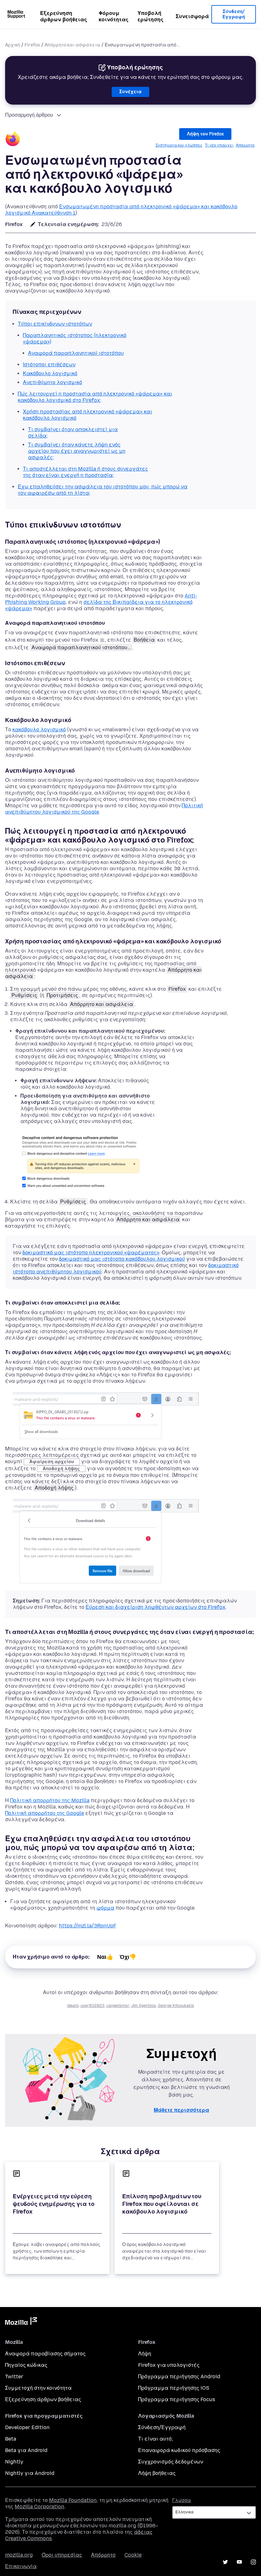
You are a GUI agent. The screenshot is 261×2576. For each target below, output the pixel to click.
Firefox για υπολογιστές (169, 2365)
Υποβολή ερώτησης (151, 16)
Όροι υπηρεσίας (62, 2555)
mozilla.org (19, 2555)
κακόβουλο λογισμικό (39, 730)
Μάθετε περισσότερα (181, 2110)
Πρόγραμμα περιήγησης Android (179, 2376)
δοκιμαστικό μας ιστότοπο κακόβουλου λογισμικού (122, 1259)
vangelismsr (118, 2006)
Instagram (253, 2562)
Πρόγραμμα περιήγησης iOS (174, 2388)
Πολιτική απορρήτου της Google (45, 1813)
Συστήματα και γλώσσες (179, 145)
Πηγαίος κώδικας (26, 2365)
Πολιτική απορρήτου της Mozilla (50, 1800)
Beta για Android (26, 2450)
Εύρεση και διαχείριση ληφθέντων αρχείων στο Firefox (155, 1607)
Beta (11, 2439)
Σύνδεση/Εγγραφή (234, 14)
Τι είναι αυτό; (155, 2439)
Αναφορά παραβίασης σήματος (45, 2354)
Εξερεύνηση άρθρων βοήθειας (64, 16)
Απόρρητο (245, 145)
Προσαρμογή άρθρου (29, 115)
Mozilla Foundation (73, 2500)
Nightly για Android (30, 2473)
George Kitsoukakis (176, 2006)
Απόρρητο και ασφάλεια (72, 45)
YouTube (239, 2562)
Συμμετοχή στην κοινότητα (38, 2388)
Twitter (14, 2376)
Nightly (14, 2462)
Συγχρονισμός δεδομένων (171, 2462)
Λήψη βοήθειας (157, 2473)
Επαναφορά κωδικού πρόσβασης (179, 2450)
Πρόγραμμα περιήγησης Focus (177, 2399)
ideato (73, 2006)
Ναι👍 (105, 1957)
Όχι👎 (128, 1957)
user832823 (92, 2006)
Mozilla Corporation (39, 2507)
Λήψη (145, 2354)
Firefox (32, 45)
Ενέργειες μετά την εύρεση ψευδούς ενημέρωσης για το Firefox (54, 2204)
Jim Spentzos (144, 2006)
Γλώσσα (182, 2500)
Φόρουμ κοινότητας (114, 16)
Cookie (133, 2555)
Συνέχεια (130, 92)
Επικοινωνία (21, 2566)
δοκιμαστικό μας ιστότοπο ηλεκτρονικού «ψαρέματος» (91, 1253)
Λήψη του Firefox (205, 134)
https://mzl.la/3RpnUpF (88, 1926)
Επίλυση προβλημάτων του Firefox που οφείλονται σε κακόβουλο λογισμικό (162, 2204)
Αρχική (13, 45)
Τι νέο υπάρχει (219, 145)
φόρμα (105, 1908)
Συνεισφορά (192, 16)
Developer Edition (27, 2427)
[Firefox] (13, 140)
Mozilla (21, 2322)
